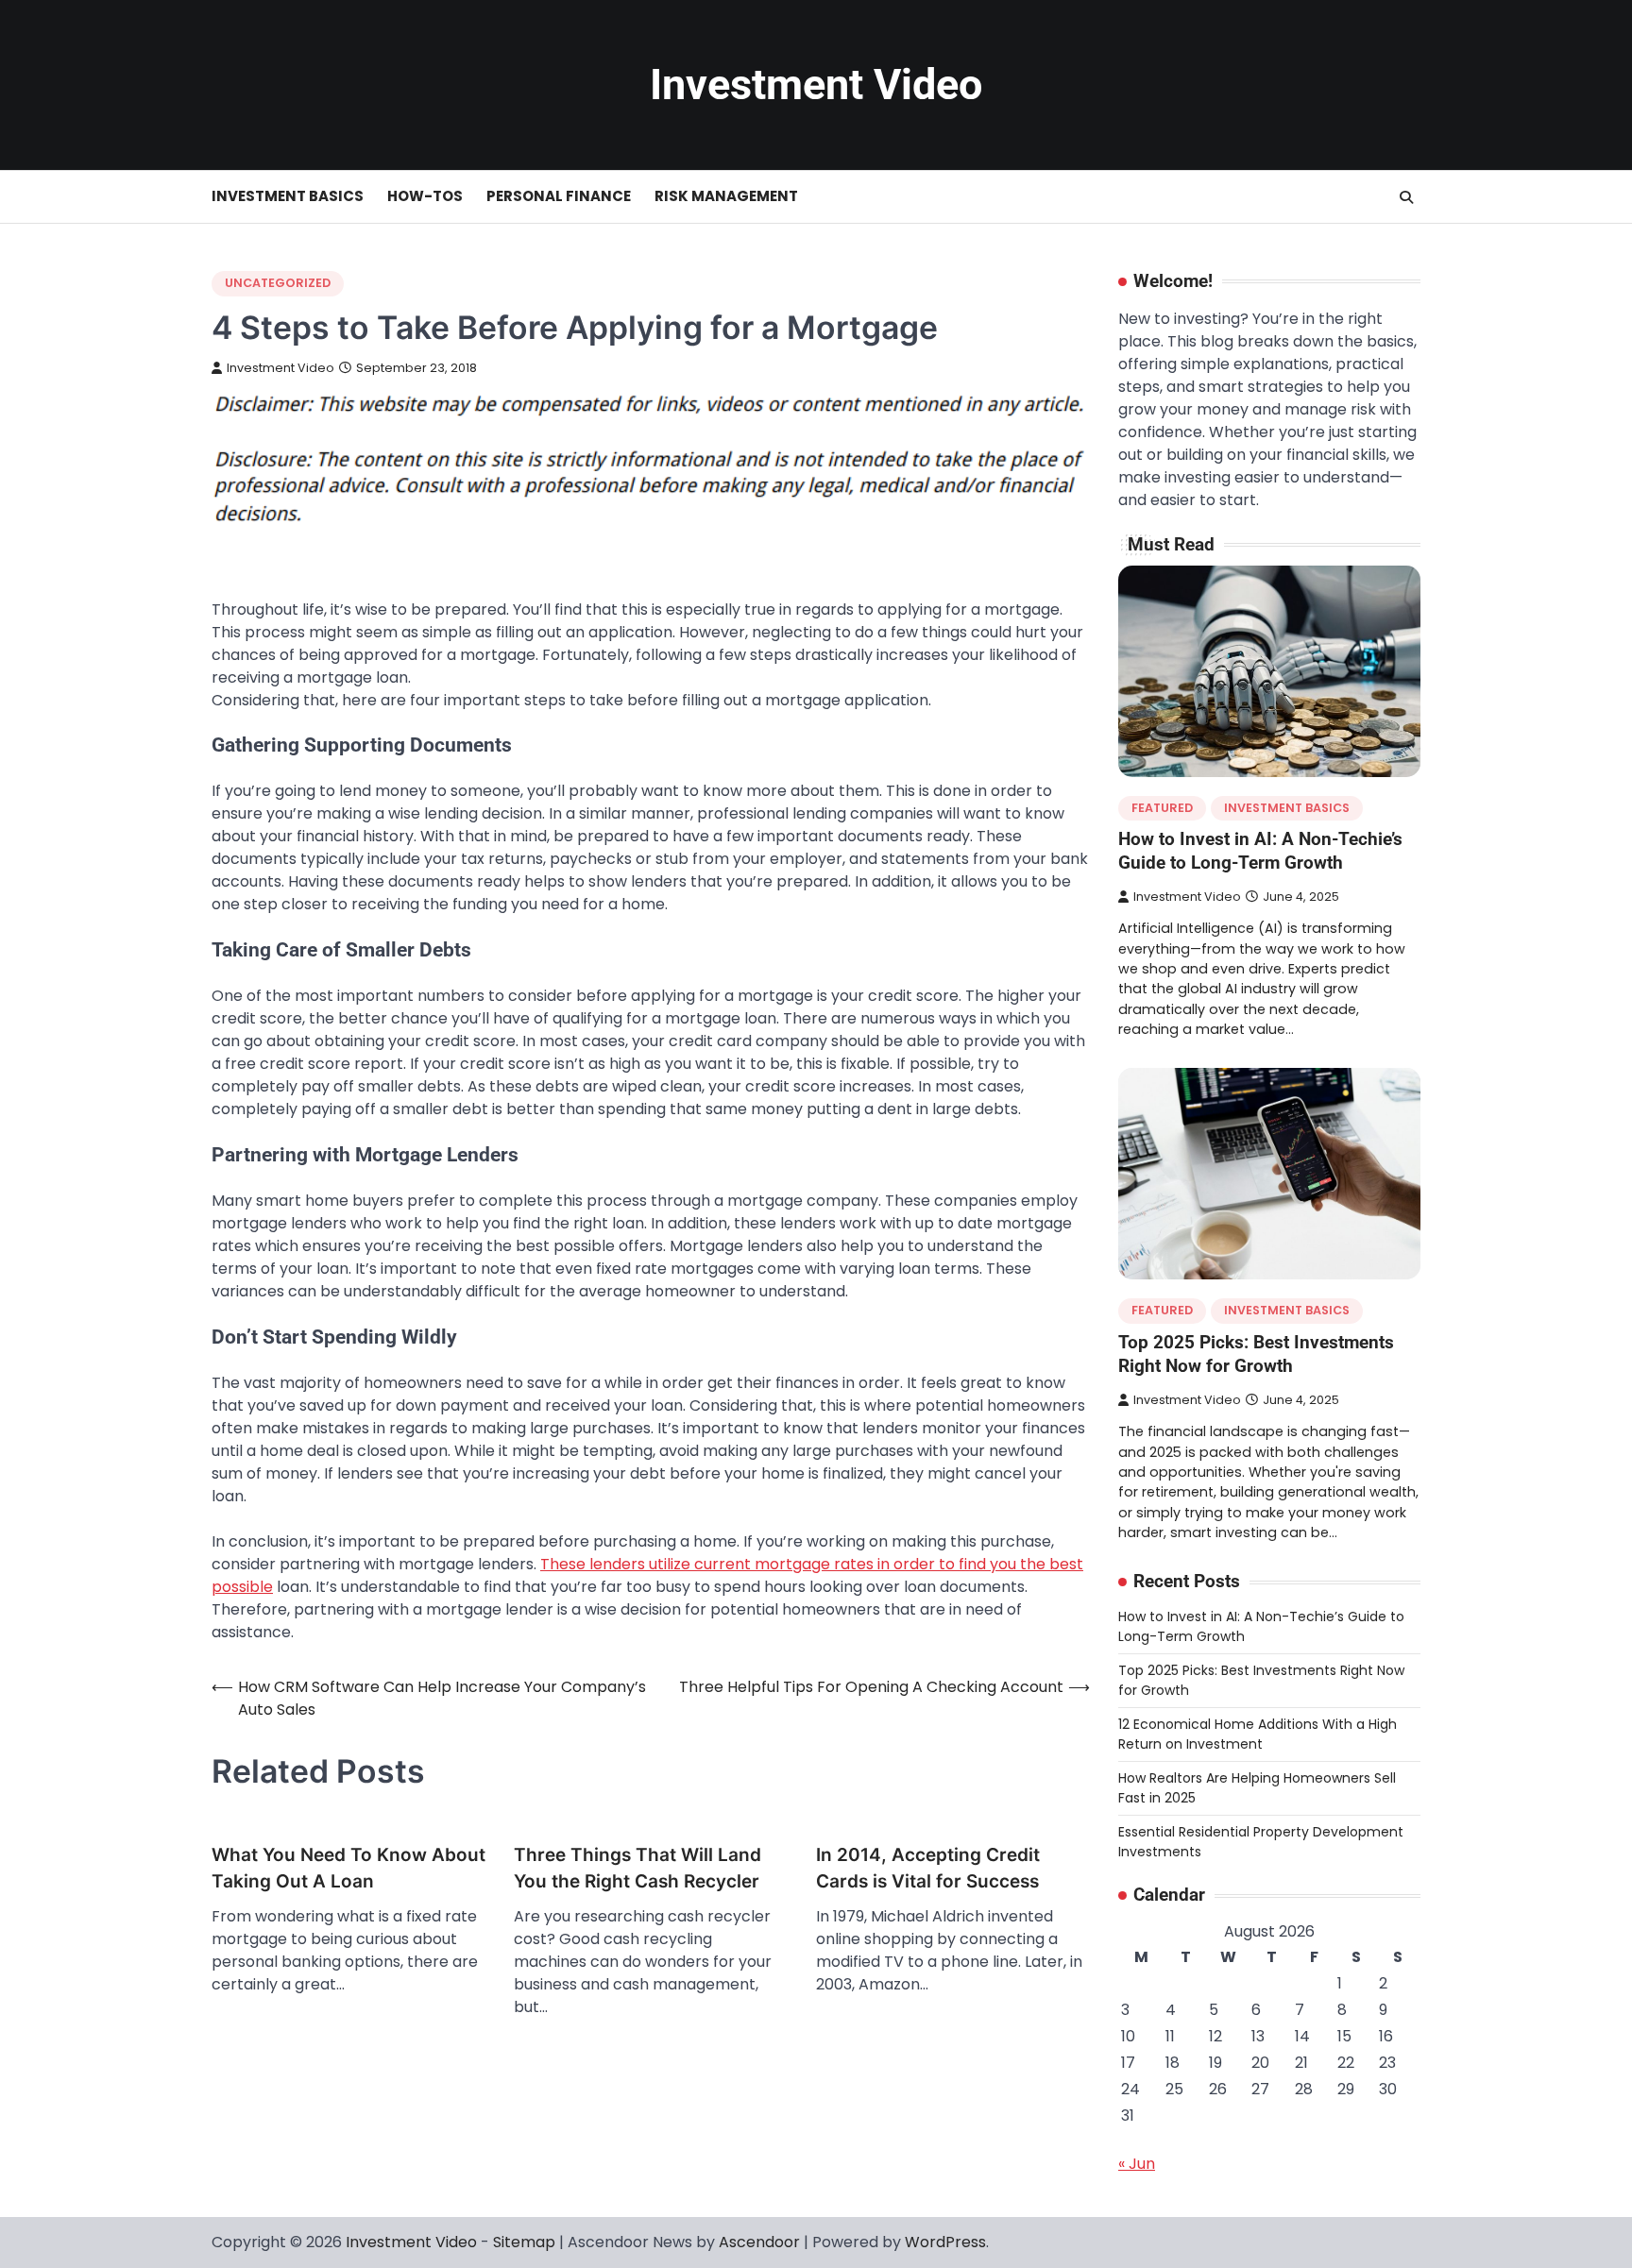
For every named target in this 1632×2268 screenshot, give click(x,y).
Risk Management (726, 196)
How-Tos (425, 196)
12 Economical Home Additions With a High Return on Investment (1258, 1734)
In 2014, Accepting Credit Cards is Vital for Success (928, 1869)
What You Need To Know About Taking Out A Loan (348, 1869)
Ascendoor (759, 2242)
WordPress (945, 2242)
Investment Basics (288, 196)
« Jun (1137, 2164)
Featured (1162, 808)
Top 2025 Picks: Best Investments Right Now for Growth (1256, 1354)
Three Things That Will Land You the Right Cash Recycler (637, 1869)
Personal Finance (559, 196)
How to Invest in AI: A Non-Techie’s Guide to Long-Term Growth (1260, 851)
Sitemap (524, 2242)
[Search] (1406, 197)
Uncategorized (278, 283)
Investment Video (816, 85)
